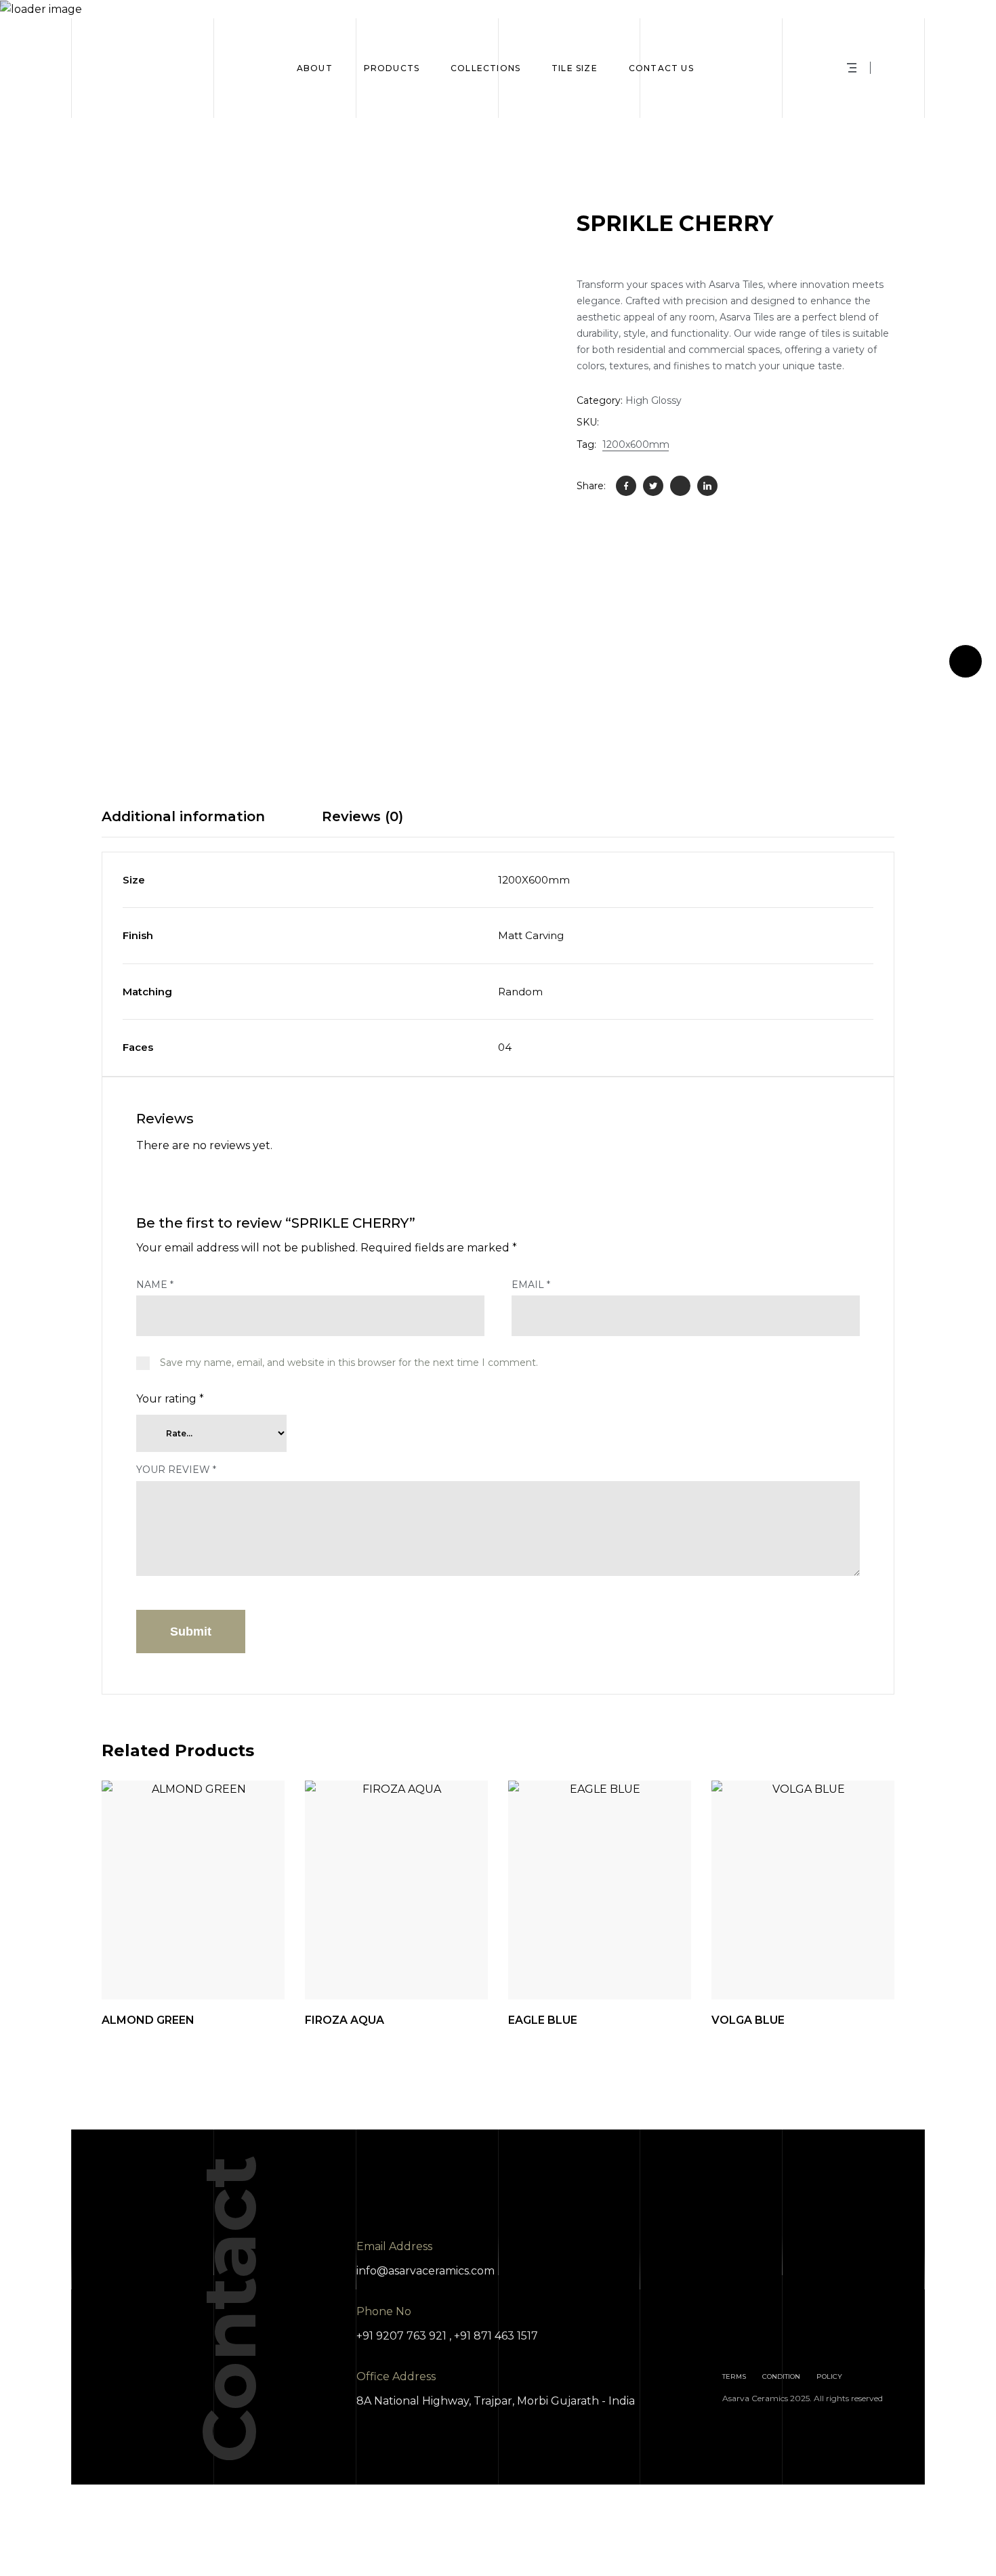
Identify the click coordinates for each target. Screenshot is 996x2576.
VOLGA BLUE (748, 2020)
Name (155, 1285)
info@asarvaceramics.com (426, 2271)
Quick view (147, 1966)
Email (531, 1285)
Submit (191, 1632)
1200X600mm (534, 880)
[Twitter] (653, 486)
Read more (259, 1966)
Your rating (170, 1399)
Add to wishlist (222, 1966)
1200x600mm (636, 444)
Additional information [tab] (183, 816)
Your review (176, 1470)
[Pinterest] (680, 486)
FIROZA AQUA (345, 2020)
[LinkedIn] (707, 486)
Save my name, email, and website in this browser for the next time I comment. (349, 1363)
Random (520, 992)
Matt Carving (531, 935)
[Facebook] (626, 486)
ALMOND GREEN (148, 2020)
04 (505, 1047)
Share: (591, 486)
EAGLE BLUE (543, 2020)
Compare (184, 1966)
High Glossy (653, 400)
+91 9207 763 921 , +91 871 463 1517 (447, 2336)
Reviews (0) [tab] (362, 816)
